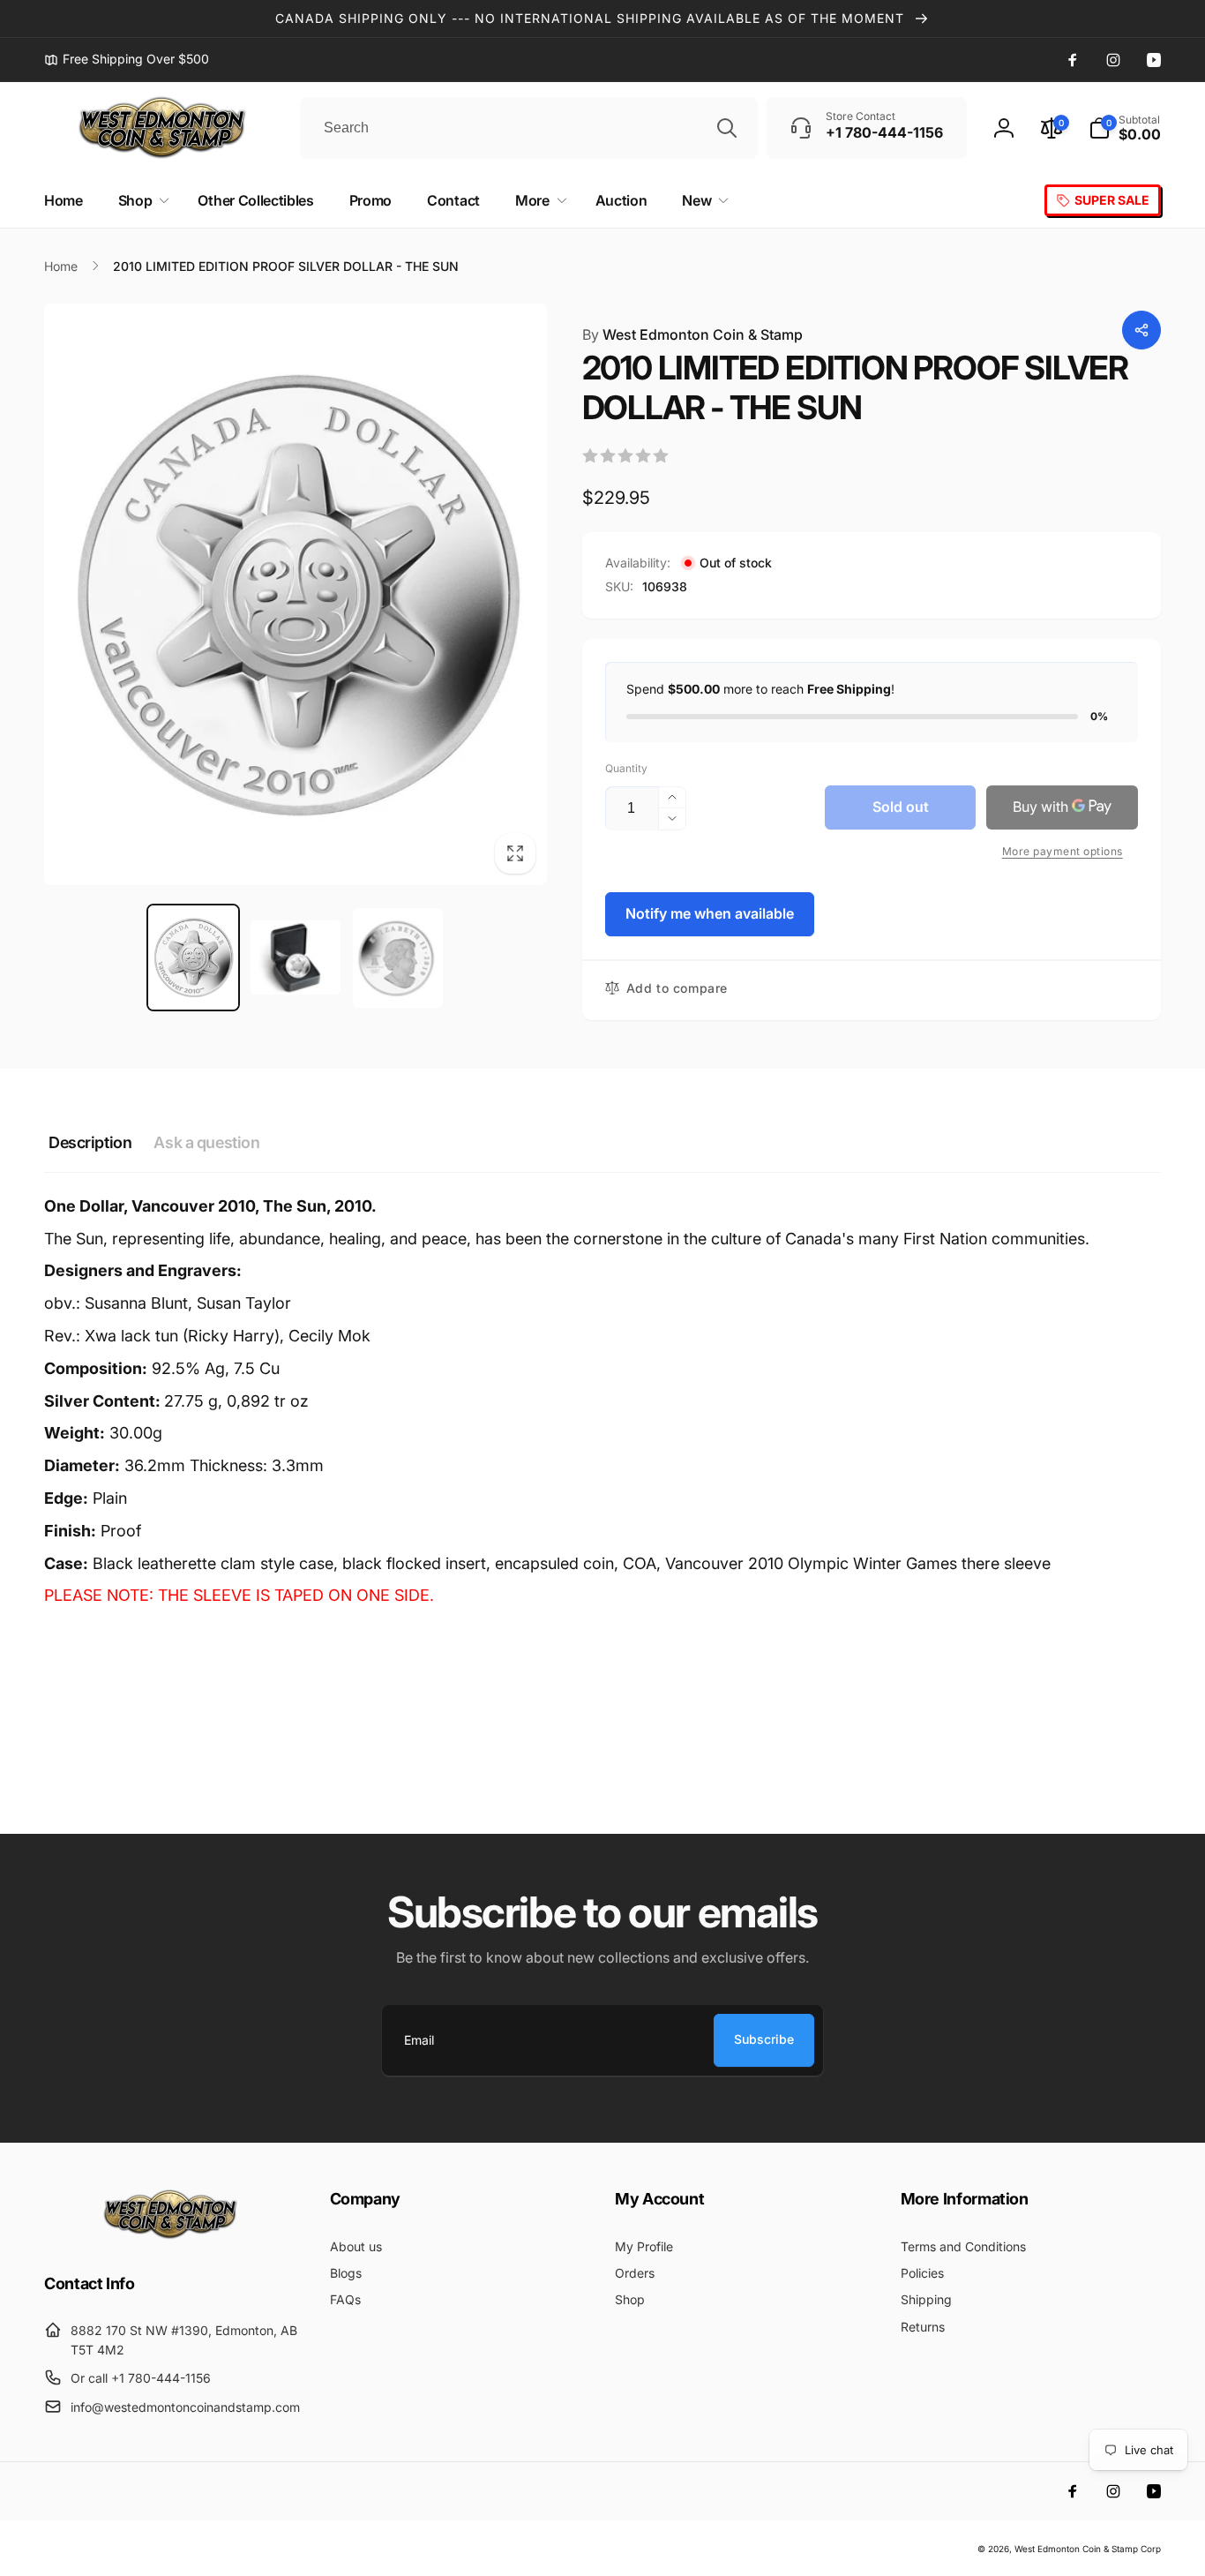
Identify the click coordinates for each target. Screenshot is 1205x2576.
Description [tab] (90, 1142)
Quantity (626, 768)
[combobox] (529, 128)
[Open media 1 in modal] (296, 595)
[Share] (1141, 330)
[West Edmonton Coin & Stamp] (175, 2235)
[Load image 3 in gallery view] (398, 958)
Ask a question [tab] (206, 1142)
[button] (1125, 128)
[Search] (727, 128)
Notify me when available (710, 913)
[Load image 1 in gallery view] (193, 958)
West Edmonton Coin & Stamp (692, 334)
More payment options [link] (1063, 851)
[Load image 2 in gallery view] (296, 958)
